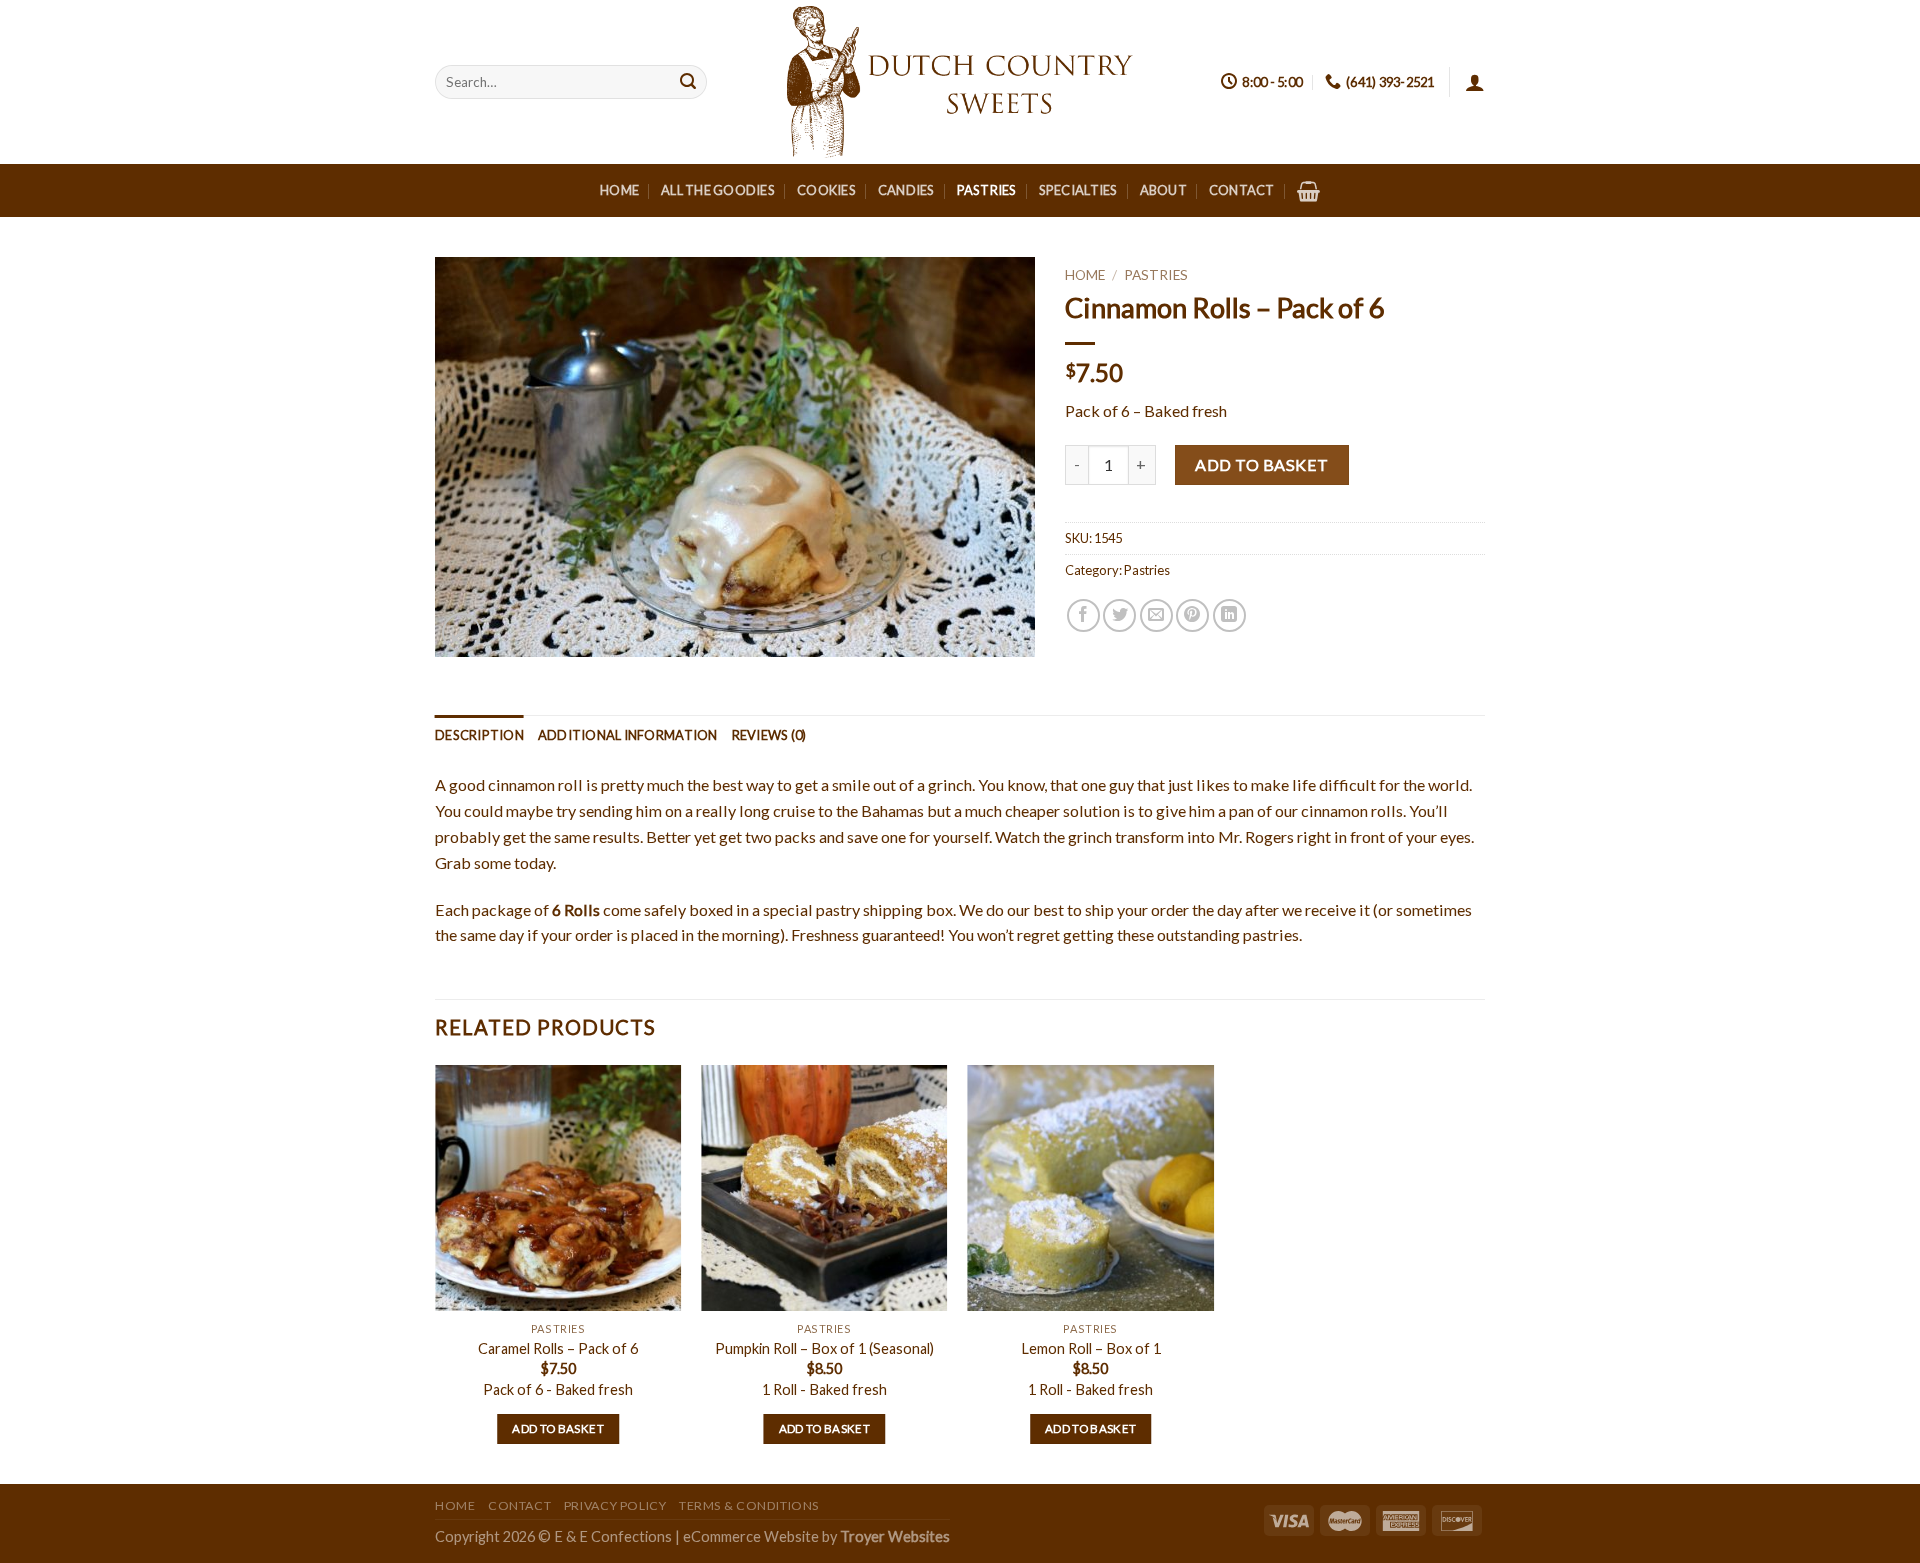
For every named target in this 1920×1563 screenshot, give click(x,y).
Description (479, 735)
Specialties (1078, 190)
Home (619, 190)
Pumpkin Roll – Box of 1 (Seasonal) (824, 1348)
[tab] (479, 735)
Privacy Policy (615, 1505)
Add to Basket (1261, 464)
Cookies (826, 190)
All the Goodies (718, 190)
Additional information (628, 735)
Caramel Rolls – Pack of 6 (558, 1348)
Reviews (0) (769, 735)
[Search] (688, 82)
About (1163, 190)
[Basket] (1308, 191)
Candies (906, 190)
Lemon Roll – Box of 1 (1091, 1348)
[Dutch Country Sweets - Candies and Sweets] (960, 82)
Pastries (987, 190)
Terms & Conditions (749, 1505)
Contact (1242, 190)
